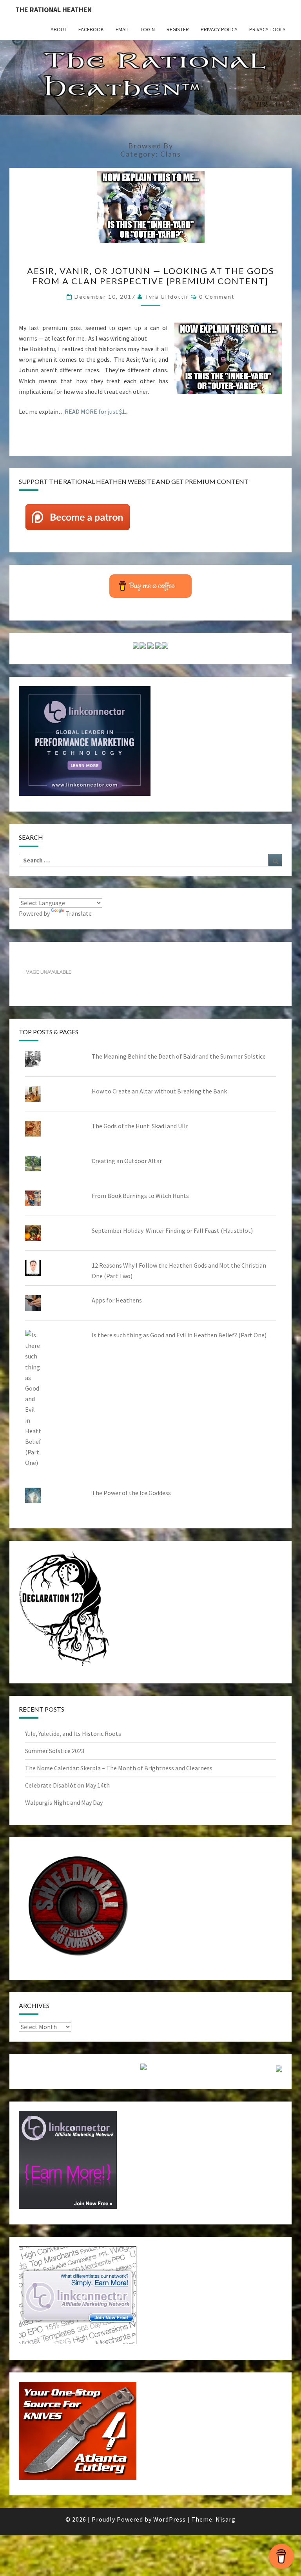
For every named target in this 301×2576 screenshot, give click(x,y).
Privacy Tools (267, 29)
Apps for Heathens (117, 1300)
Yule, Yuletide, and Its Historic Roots (73, 1734)
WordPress (170, 2519)
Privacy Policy (219, 29)
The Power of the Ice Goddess (131, 1493)
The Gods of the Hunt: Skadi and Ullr (140, 1126)
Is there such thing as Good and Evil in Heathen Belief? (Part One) (179, 1335)
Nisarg (226, 2519)
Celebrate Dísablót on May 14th (67, 1785)
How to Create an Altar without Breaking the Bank (159, 1091)
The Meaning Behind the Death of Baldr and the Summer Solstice (179, 1056)
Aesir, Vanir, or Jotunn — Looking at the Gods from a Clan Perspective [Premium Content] (151, 276)
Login (148, 29)
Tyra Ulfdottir (167, 297)
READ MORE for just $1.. (96, 411)
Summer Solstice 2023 (55, 1751)
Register (178, 29)
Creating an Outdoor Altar (127, 1161)
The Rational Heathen (53, 10)
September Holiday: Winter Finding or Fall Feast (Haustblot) (172, 1230)
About (59, 29)
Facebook (91, 29)
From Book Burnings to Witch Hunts (140, 1196)
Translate (79, 913)
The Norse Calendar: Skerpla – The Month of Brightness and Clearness (119, 1768)
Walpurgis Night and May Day (64, 1802)
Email (122, 29)
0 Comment (217, 297)
